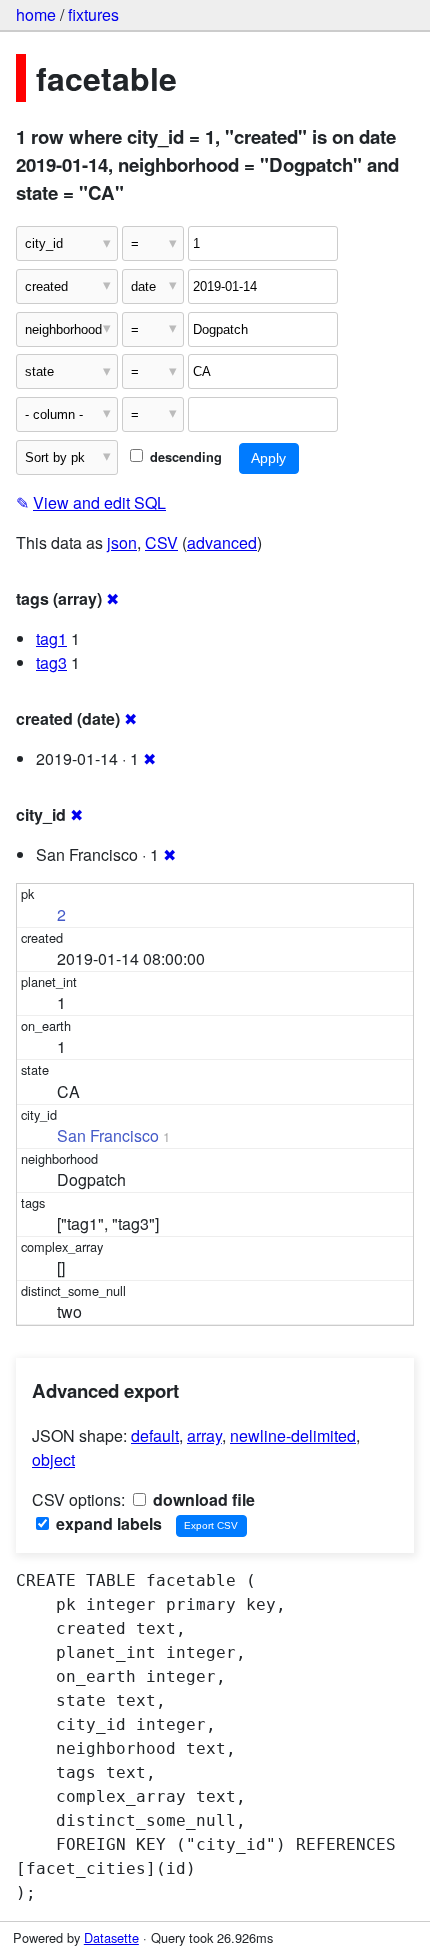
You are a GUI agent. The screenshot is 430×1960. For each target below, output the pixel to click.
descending (184, 457)
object (53, 1459)
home (36, 14)
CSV (161, 542)
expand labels (107, 1523)
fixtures (93, 14)
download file (202, 1499)
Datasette (111, 1937)
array (204, 1435)
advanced (222, 542)
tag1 (51, 638)
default (155, 1435)
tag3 (51, 662)
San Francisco (108, 1135)
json (122, 542)
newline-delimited (293, 1435)
